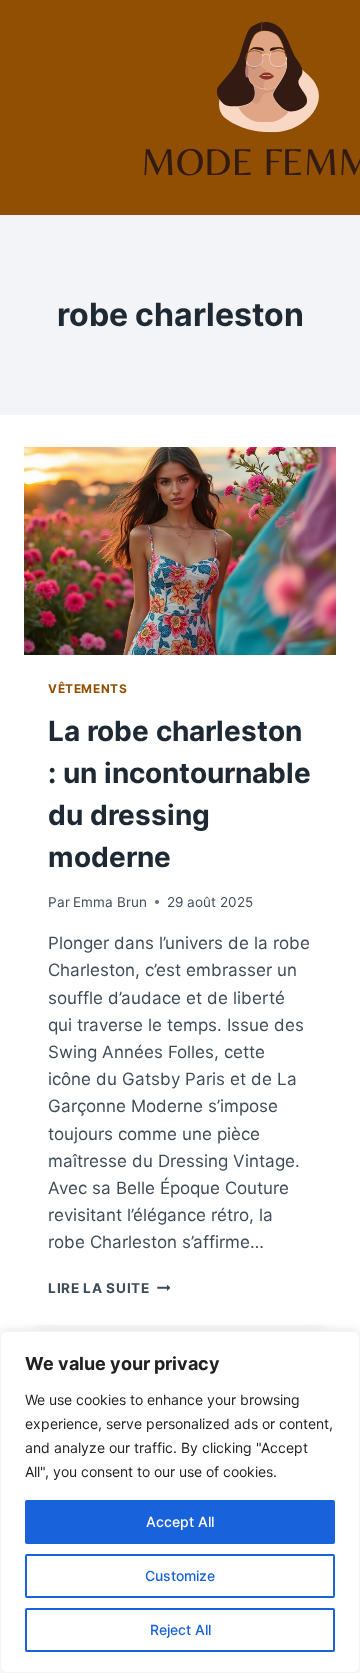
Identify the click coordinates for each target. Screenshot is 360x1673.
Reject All (180, 1629)
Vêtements (87, 688)
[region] (180, 1502)
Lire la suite (109, 1288)
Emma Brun (110, 902)
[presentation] (180, 551)
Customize (180, 1575)
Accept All (180, 1521)
